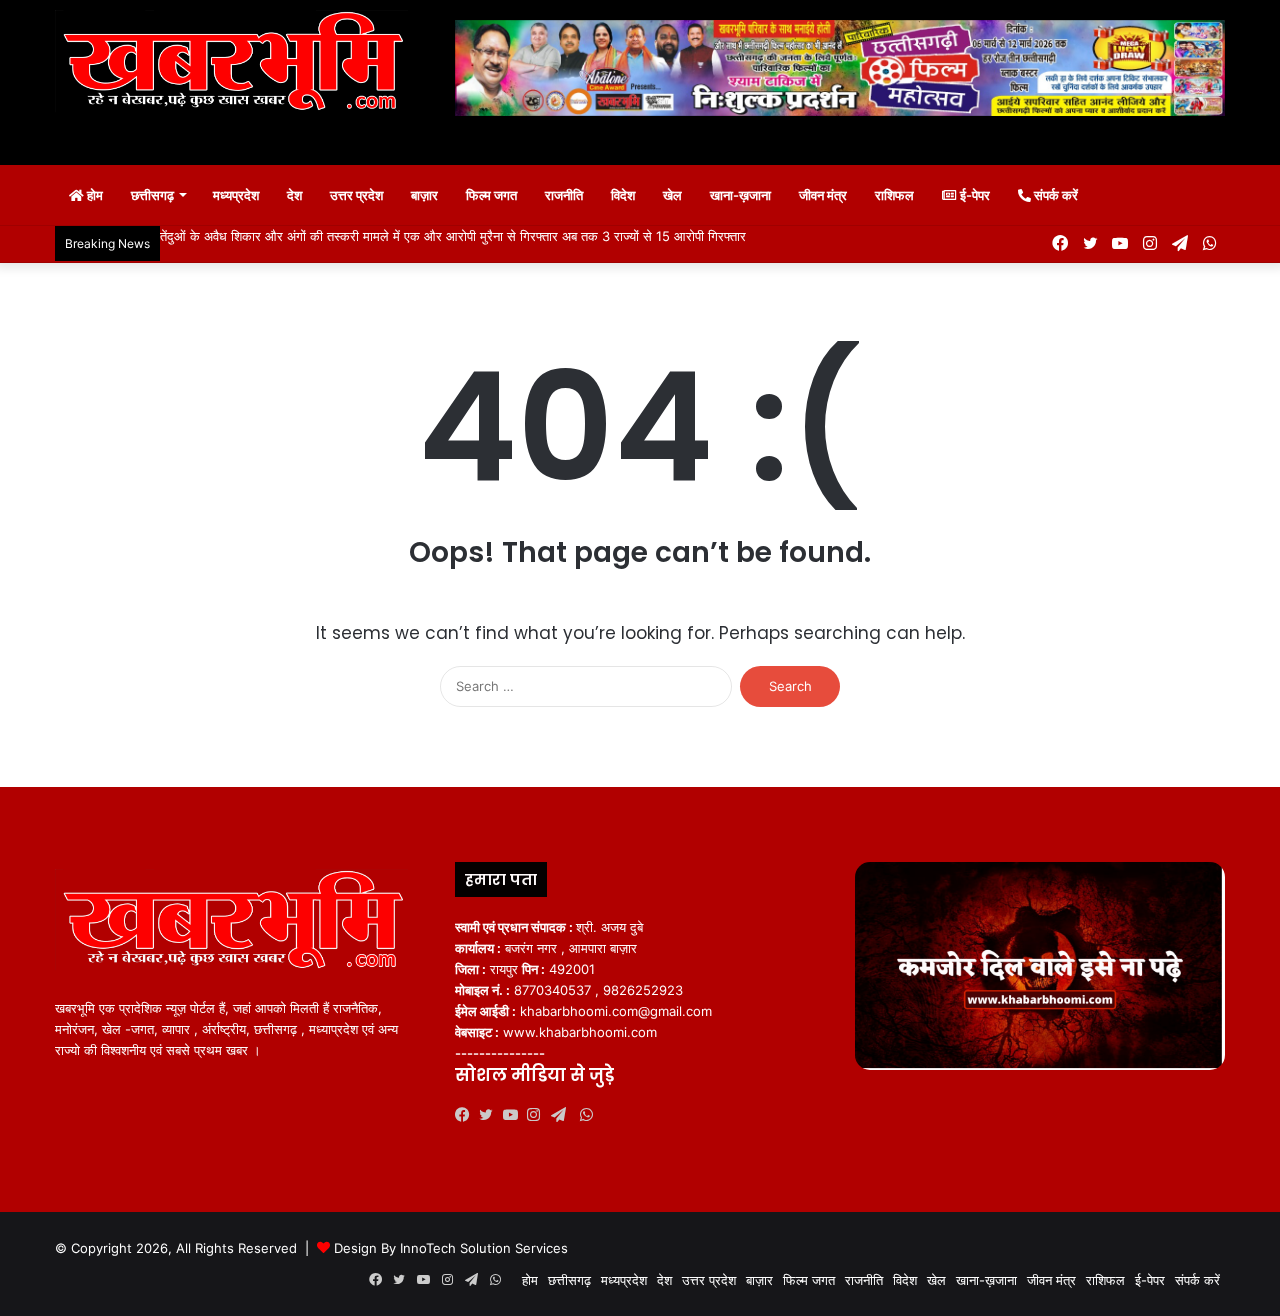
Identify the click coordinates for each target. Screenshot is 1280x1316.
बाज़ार (424, 195)
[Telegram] (563, 1115)
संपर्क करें (1054, 195)
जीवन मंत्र (823, 195)
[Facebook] (467, 1115)
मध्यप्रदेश (236, 195)
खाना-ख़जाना (740, 195)
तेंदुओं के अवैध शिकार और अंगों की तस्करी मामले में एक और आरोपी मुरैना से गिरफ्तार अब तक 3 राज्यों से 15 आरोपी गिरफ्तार (453, 236)
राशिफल (894, 195)
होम (93, 195)
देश (294, 195)
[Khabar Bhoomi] (240, 67)
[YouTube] (515, 1115)
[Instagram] (539, 1115)
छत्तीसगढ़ (152, 195)
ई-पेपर (973, 195)
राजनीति (564, 195)
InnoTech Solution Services (484, 1248)
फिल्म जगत (491, 195)
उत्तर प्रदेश (356, 195)
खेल (672, 195)
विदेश (623, 195)
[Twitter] (491, 1115)
